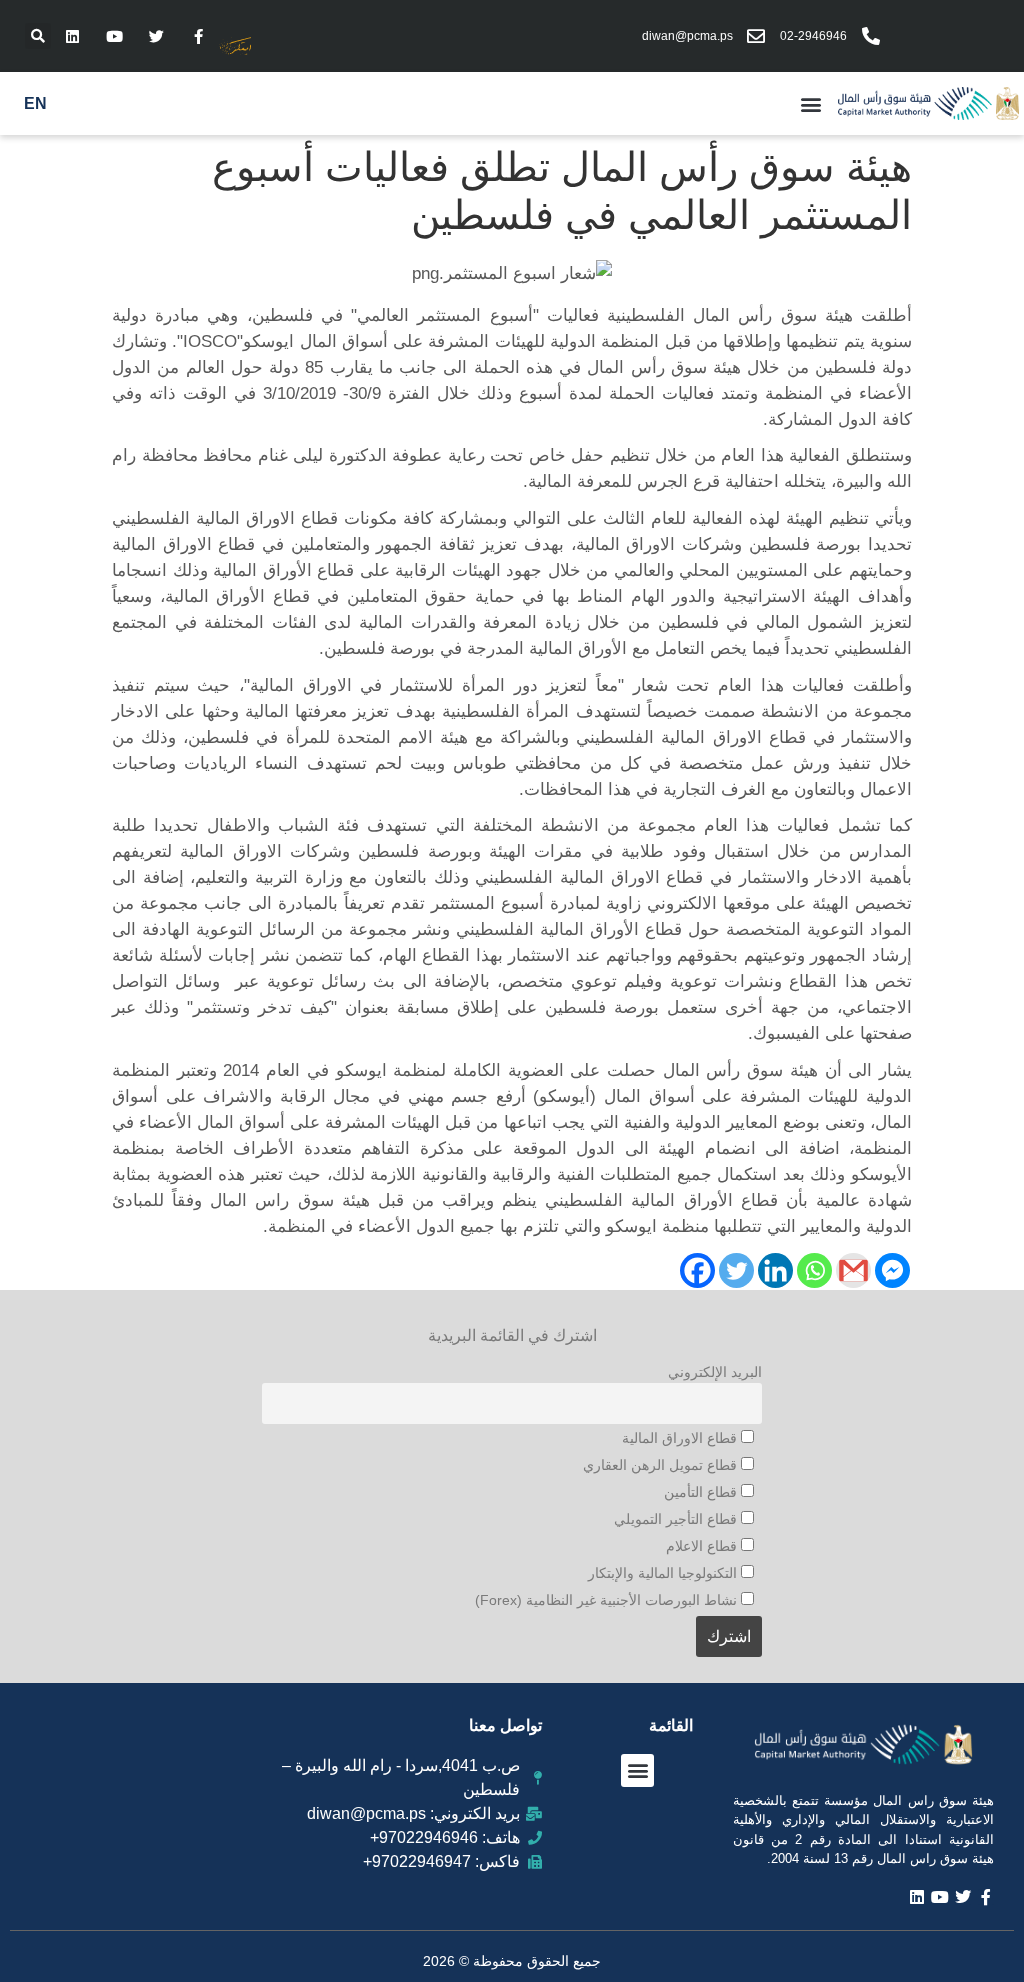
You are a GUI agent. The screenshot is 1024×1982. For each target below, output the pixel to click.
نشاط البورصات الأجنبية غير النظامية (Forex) (608, 1600)
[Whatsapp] (814, 1270)
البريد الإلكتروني (715, 1372)
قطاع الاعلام (703, 1546)
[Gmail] (853, 1270)
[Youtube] (114, 36)
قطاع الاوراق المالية (681, 1438)
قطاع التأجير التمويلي (677, 1519)
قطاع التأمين (702, 1492)
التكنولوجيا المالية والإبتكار (664, 1573)
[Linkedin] (72, 36)
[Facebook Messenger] (892, 1270)
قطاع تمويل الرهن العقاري (662, 1465)
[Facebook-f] (198, 36)
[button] (38, 36)
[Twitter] (156, 36)
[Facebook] (697, 1270)
